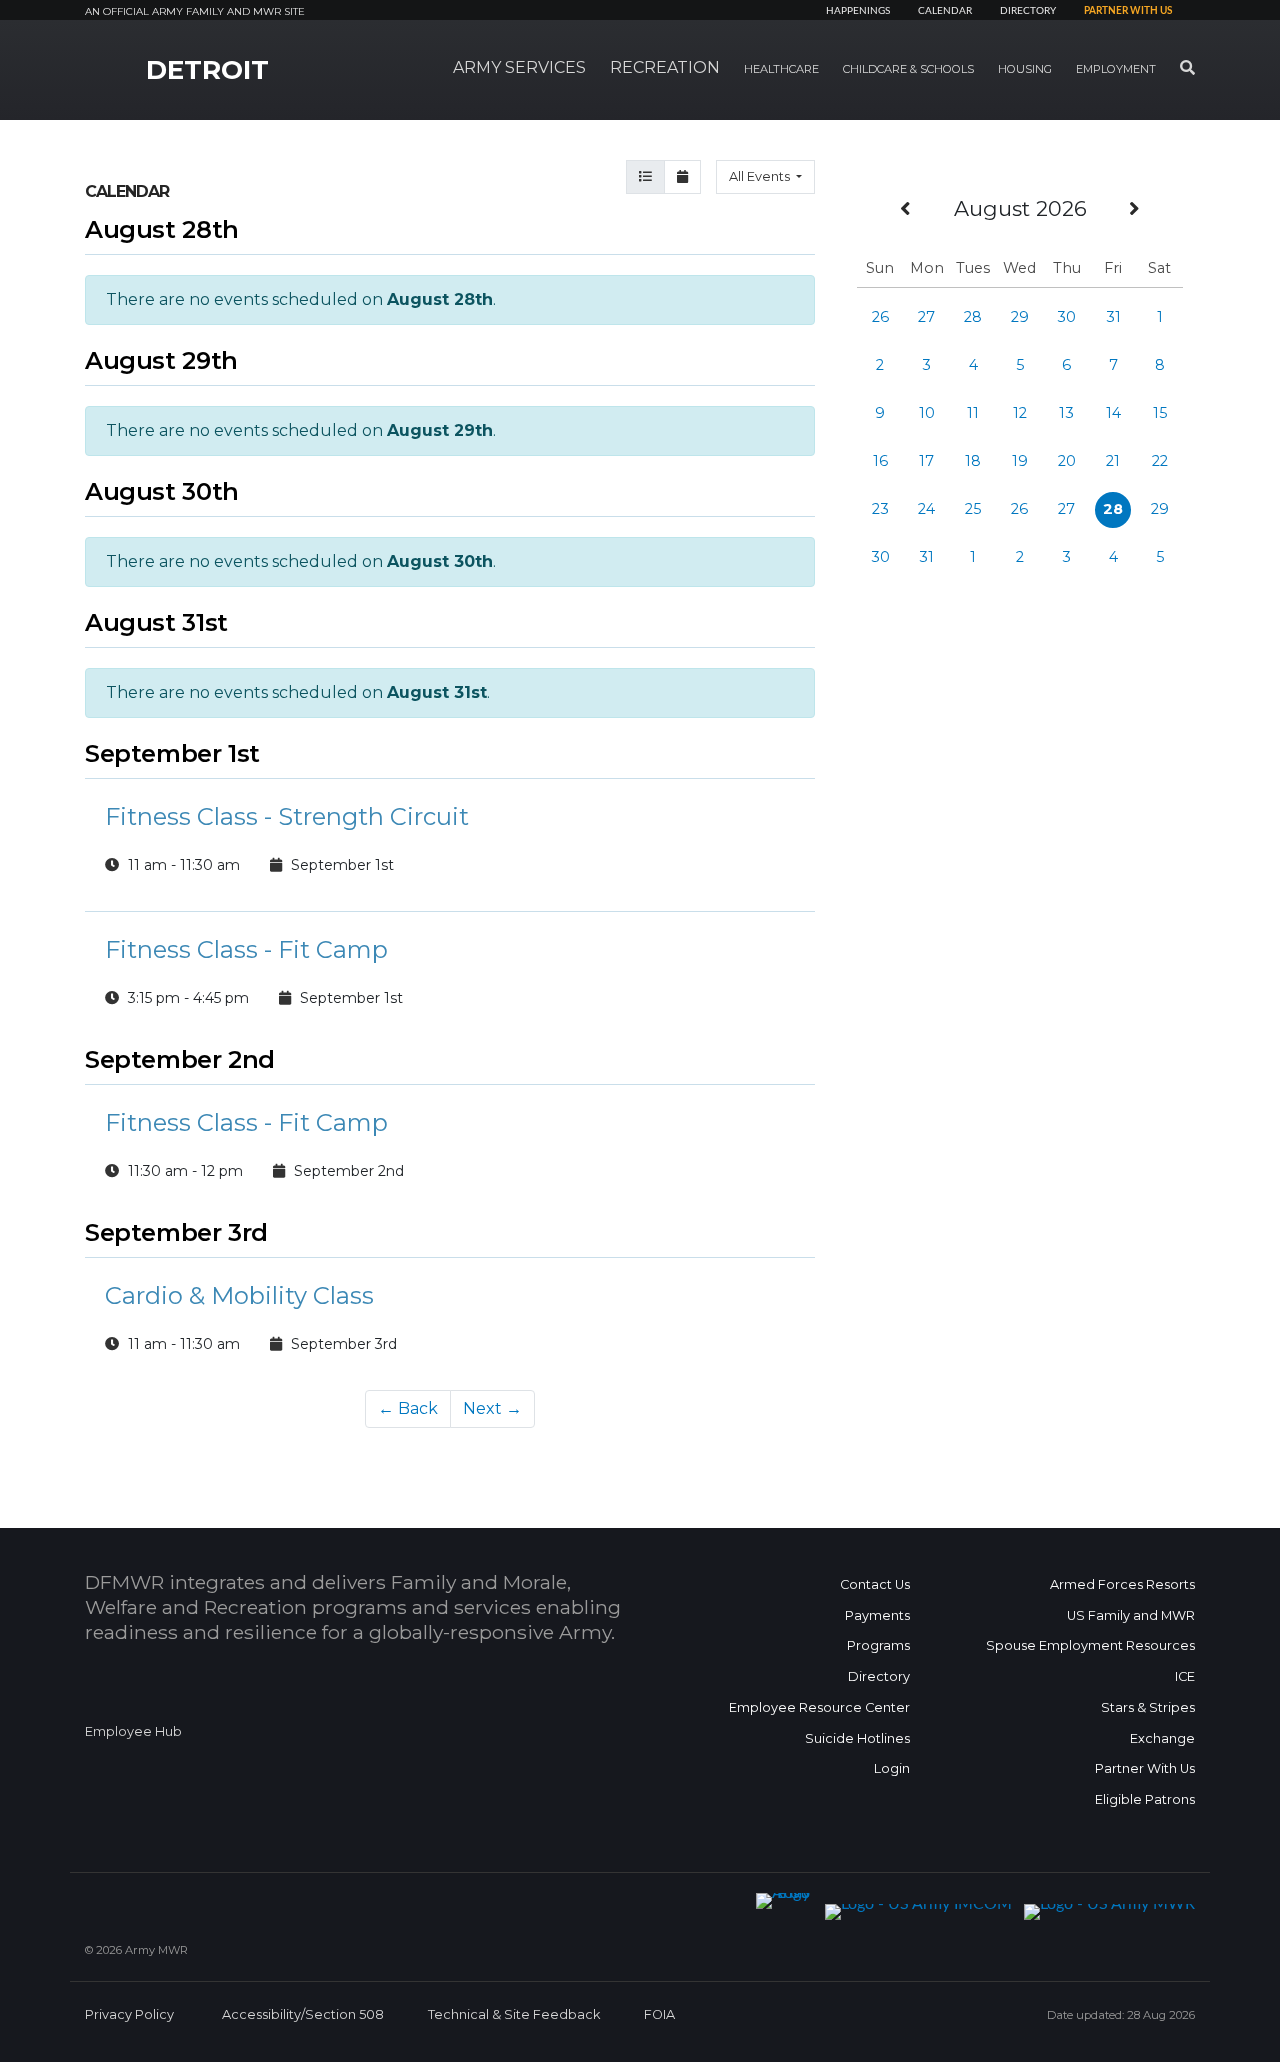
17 (926, 461)
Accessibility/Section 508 (303, 2014)
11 (973, 413)
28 (973, 317)
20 (1067, 461)
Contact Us (875, 1584)
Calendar (945, 11)
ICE (1185, 1676)
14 (1113, 413)
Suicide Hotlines (857, 1738)
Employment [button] (1116, 69)
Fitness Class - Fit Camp (246, 949)
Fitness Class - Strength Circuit (287, 816)
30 (1066, 317)
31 (1113, 317)
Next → (492, 1408)
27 (926, 317)
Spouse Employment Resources (1090, 1645)
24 (926, 509)
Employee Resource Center (819, 1707)
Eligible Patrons (1145, 1799)
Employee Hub (133, 1731)
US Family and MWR (1131, 1615)
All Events (761, 176)
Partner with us (1128, 11)
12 (1020, 413)
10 (927, 413)
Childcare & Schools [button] (908, 69)
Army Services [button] (519, 67)
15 (1160, 413)
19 (1020, 461)
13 (1066, 413)
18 (973, 461)
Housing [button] (1025, 69)
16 (880, 461)
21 (1113, 461)
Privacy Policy (129, 2014)
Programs (878, 1645)
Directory (1028, 11)
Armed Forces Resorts (1122, 1584)
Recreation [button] (665, 67)
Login (892, 1768)
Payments (877, 1615)
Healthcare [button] (781, 69)
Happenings (858, 11)
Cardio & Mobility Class (239, 1295)
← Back (408, 1408)
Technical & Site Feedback (514, 2014)
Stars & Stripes (1148, 1707)
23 (880, 509)
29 (1020, 317)
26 (880, 317)
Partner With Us (1145, 1768)
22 (1160, 461)
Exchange (1162, 1738)
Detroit (207, 70)
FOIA (659, 2014)
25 (973, 509)
